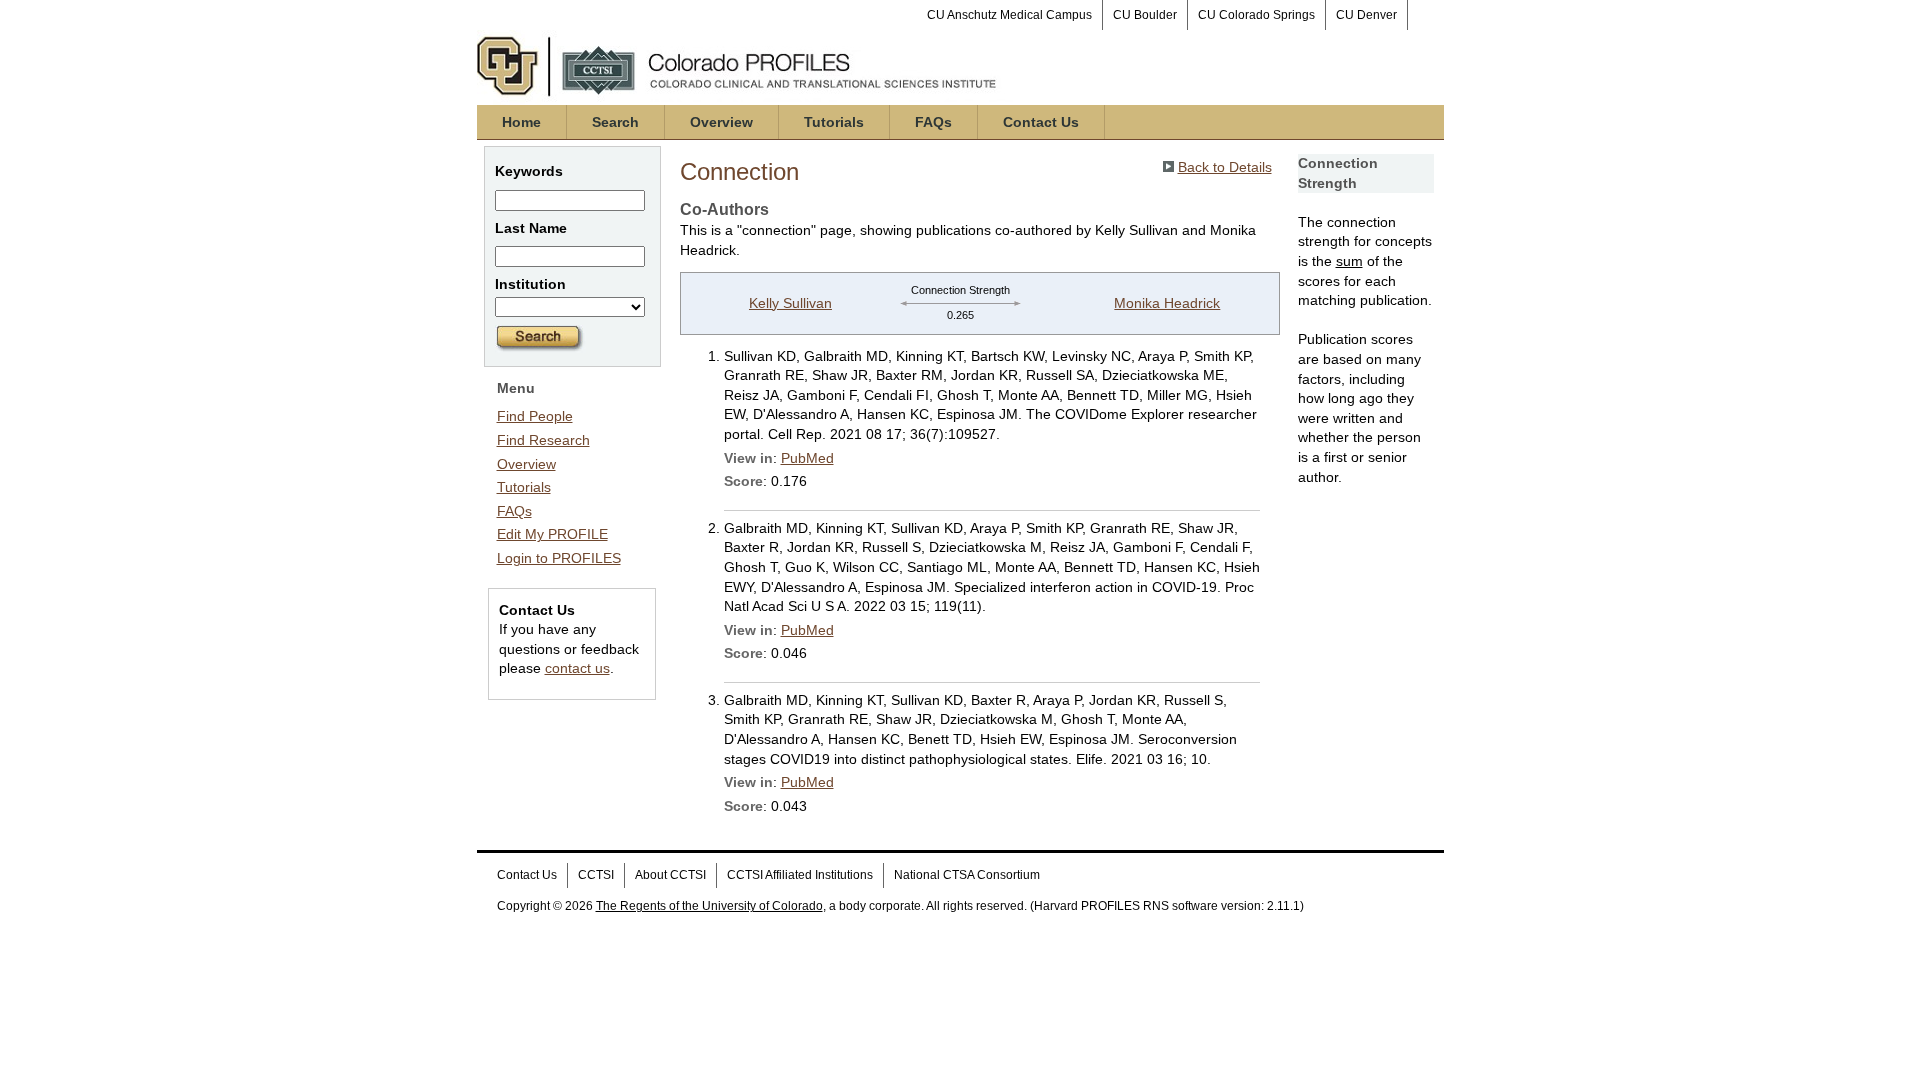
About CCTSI (670, 875)
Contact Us (1041, 122)
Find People (535, 416)
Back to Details (1225, 167)
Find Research (543, 440)
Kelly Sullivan (790, 303)
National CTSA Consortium (967, 875)
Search (615, 122)
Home (521, 122)
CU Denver (1366, 15)
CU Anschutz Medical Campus (1009, 15)
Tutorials (834, 122)
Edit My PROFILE (552, 534)
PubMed (807, 458)
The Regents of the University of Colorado (709, 906)
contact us (577, 668)
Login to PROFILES (559, 558)
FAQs (933, 122)
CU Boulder (1145, 15)
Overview (721, 122)
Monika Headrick (1167, 303)
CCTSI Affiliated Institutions (800, 875)
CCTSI (596, 875)
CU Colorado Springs (1256, 15)
